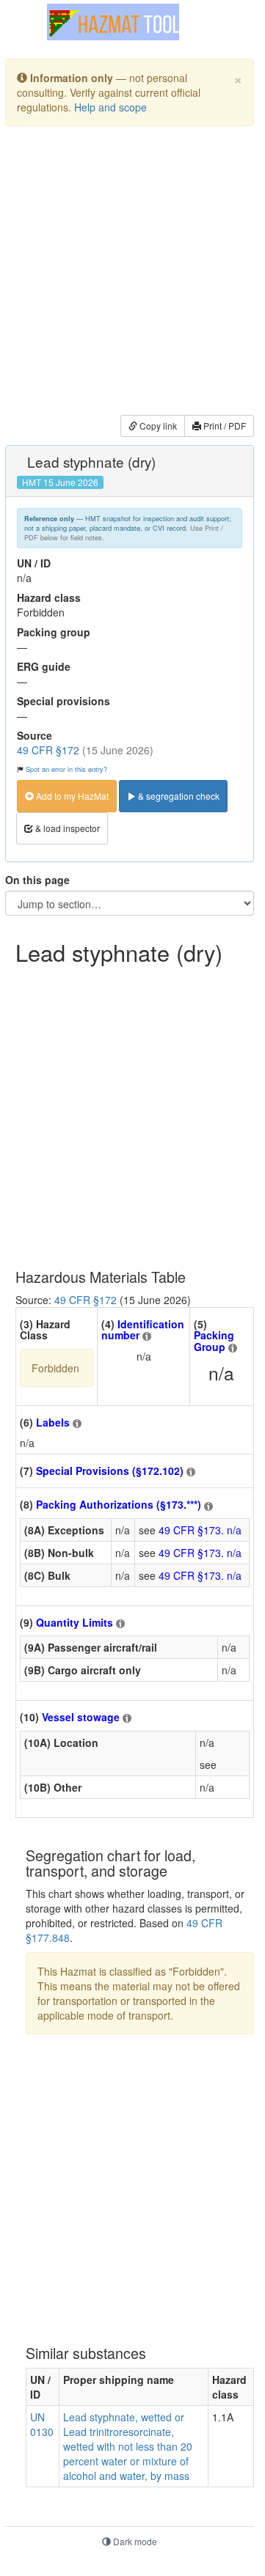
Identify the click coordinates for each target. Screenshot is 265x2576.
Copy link (157, 426)
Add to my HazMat (71, 796)
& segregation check (178, 796)
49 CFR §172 (48, 750)
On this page (37, 880)
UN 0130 (42, 2424)
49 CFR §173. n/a (200, 1530)
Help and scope (110, 107)
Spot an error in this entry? (66, 769)
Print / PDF (224, 426)
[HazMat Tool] (113, 22)
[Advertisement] (132, 273)
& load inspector (66, 828)
